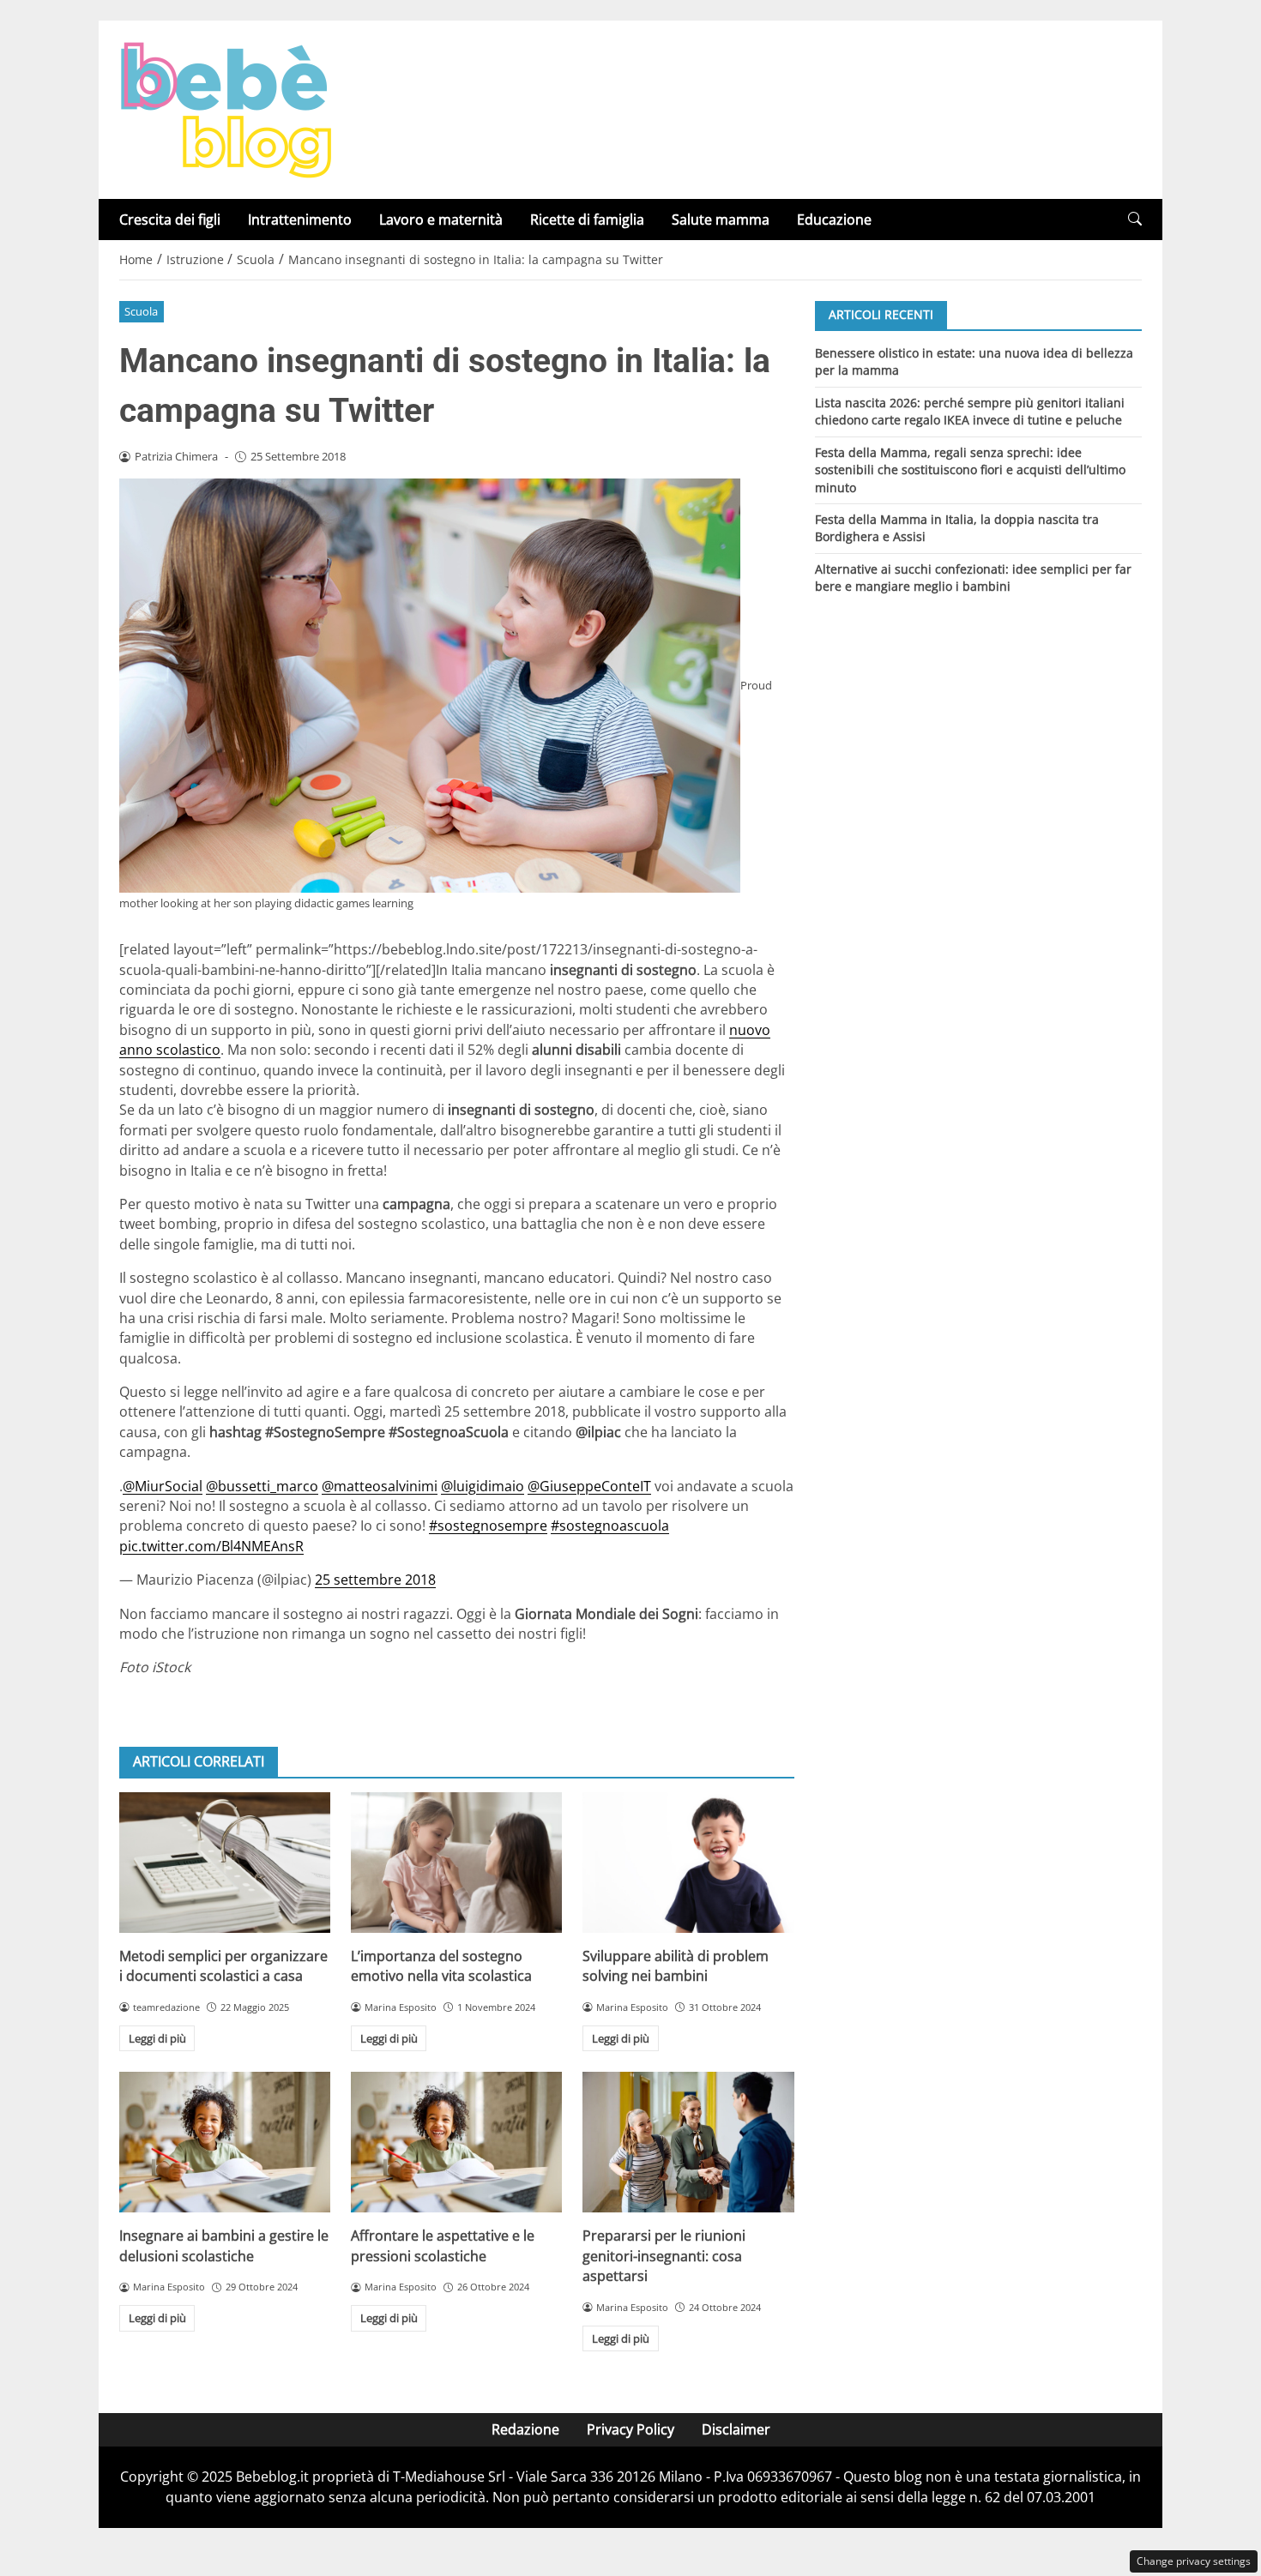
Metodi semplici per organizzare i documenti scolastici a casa (223, 1966)
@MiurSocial (163, 1486)
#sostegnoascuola (610, 1526)
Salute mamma (721, 220)
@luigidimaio (483, 1486)
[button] (1135, 219)
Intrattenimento (300, 220)
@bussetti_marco (262, 1486)
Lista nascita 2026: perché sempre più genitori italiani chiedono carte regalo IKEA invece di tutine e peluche (970, 410)
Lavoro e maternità (441, 220)
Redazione (525, 2429)
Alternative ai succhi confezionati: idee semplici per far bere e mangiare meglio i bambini (973, 578)
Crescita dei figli (170, 220)
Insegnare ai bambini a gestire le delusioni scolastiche (224, 2245)
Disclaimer (736, 2429)
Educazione (834, 220)
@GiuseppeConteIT (589, 1486)
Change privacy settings (1194, 2561)
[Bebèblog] (226, 108)
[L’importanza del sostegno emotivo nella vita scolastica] (456, 1863)
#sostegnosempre (488, 1526)
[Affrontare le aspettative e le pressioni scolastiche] (456, 2142)
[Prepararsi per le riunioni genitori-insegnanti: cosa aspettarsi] (688, 2142)
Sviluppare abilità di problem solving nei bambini (676, 1966)
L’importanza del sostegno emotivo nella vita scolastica (441, 1966)
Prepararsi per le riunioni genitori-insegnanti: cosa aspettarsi (664, 2256)
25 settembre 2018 (375, 1580)
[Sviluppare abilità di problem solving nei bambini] (688, 1863)
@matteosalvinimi (380, 1486)
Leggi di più (157, 2038)
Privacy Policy (630, 2429)
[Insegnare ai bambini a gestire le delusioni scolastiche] (225, 2142)
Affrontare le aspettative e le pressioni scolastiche (443, 2245)
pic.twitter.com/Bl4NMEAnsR (211, 1546)
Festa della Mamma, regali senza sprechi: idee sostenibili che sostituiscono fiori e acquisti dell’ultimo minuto (970, 469)
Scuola (141, 311)
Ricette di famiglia (587, 220)
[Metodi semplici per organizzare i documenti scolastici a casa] (225, 1863)
